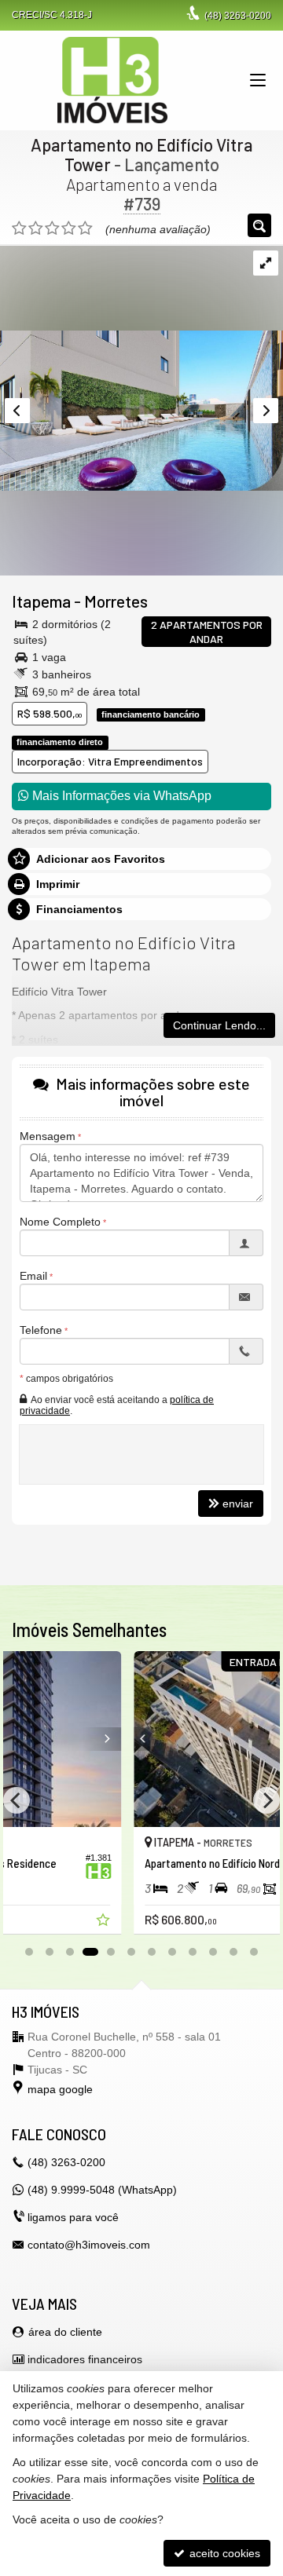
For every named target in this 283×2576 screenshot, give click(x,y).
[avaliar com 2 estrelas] (36, 228)
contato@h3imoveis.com (89, 2245)
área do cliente (65, 2332)
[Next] (254, 1739)
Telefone (41, 1330)
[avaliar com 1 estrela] (19, 228)
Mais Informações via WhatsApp (120, 796)
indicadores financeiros (85, 2359)
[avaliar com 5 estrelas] (85, 228)
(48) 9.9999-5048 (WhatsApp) (102, 2190)
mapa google (60, 2089)
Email (33, 1276)
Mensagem (48, 1136)
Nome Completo (60, 1222)
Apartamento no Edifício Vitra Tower (141, 154)
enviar (238, 1504)
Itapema (41, 601)
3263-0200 (238, 16)
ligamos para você (73, 2217)
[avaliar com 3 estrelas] (52, 228)
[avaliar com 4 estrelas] (69, 228)
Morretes (116, 601)
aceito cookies (223, 2553)
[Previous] (30, 1739)
